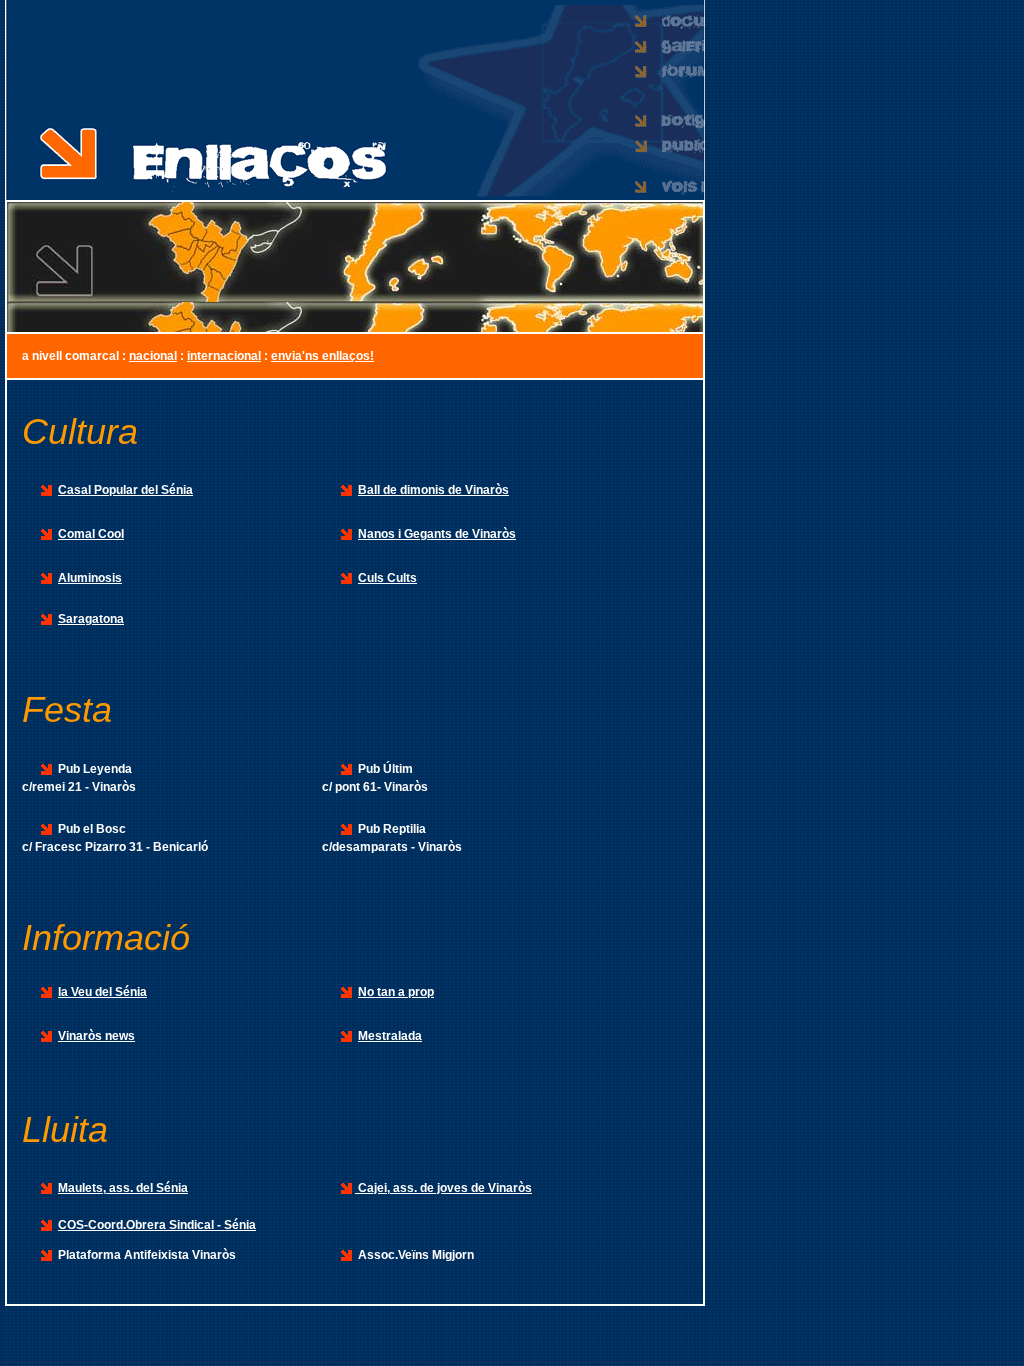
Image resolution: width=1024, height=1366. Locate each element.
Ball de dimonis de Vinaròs (433, 490)
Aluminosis (90, 578)
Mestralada (390, 1036)
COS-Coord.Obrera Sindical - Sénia (157, 1225)
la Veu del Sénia (102, 992)
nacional (153, 356)
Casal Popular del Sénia (125, 490)
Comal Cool (91, 534)
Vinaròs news (96, 1036)
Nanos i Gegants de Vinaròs (437, 534)
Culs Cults (387, 578)
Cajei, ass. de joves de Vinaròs (443, 1188)
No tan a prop (396, 992)
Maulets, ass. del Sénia (123, 1188)
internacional (224, 356)
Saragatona (91, 619)
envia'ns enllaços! (322, 356)
